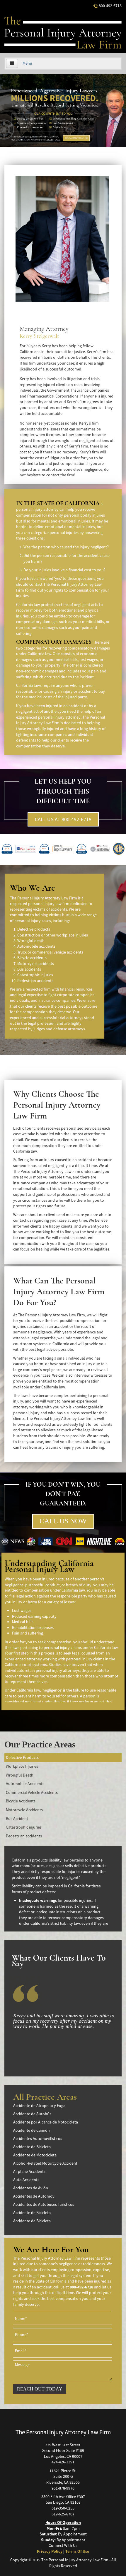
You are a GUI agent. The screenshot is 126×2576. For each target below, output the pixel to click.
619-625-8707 (63, 2514)
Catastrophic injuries (24, 1827)
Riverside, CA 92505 (63, 2482)
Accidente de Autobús (32, 2114)
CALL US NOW (63, 1521)
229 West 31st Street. (63, 2445)
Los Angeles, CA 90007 (63, 2456)
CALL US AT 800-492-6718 (63, 819)
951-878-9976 (63, 2488)
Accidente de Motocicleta (35, 2155)
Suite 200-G (63, 2476)
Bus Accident (17, 1819)
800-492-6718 (110, 6)
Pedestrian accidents (24, 1836)
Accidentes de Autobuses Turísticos (44, 2204)
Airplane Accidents (29, 2171)
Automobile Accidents (25, 1784)
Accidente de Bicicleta (32, 2147)
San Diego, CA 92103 (63, 2502)
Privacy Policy (50, 2551)
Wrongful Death (20, 1775)
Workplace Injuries (22, 1766)
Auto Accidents (26, 2180)
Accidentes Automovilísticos (38, 2138)
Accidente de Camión (31, 2130)
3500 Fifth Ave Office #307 (63, 2497)
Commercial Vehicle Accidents (32, 1792)
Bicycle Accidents (21, 1801)
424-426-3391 (63, 2462)
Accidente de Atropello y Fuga (39, 2106)
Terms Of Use (77, 2551)
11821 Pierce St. (63, 2471)
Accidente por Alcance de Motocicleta (46, 2122)
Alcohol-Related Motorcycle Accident (45, 2163)
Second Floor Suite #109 (63, 2450)
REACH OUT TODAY (40, 2389)
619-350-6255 (63, 2508)
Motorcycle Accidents (24, 1810)
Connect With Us (63, 2545)
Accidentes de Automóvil (35, 2196)
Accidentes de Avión (31, 2188)
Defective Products (22, 1757)
